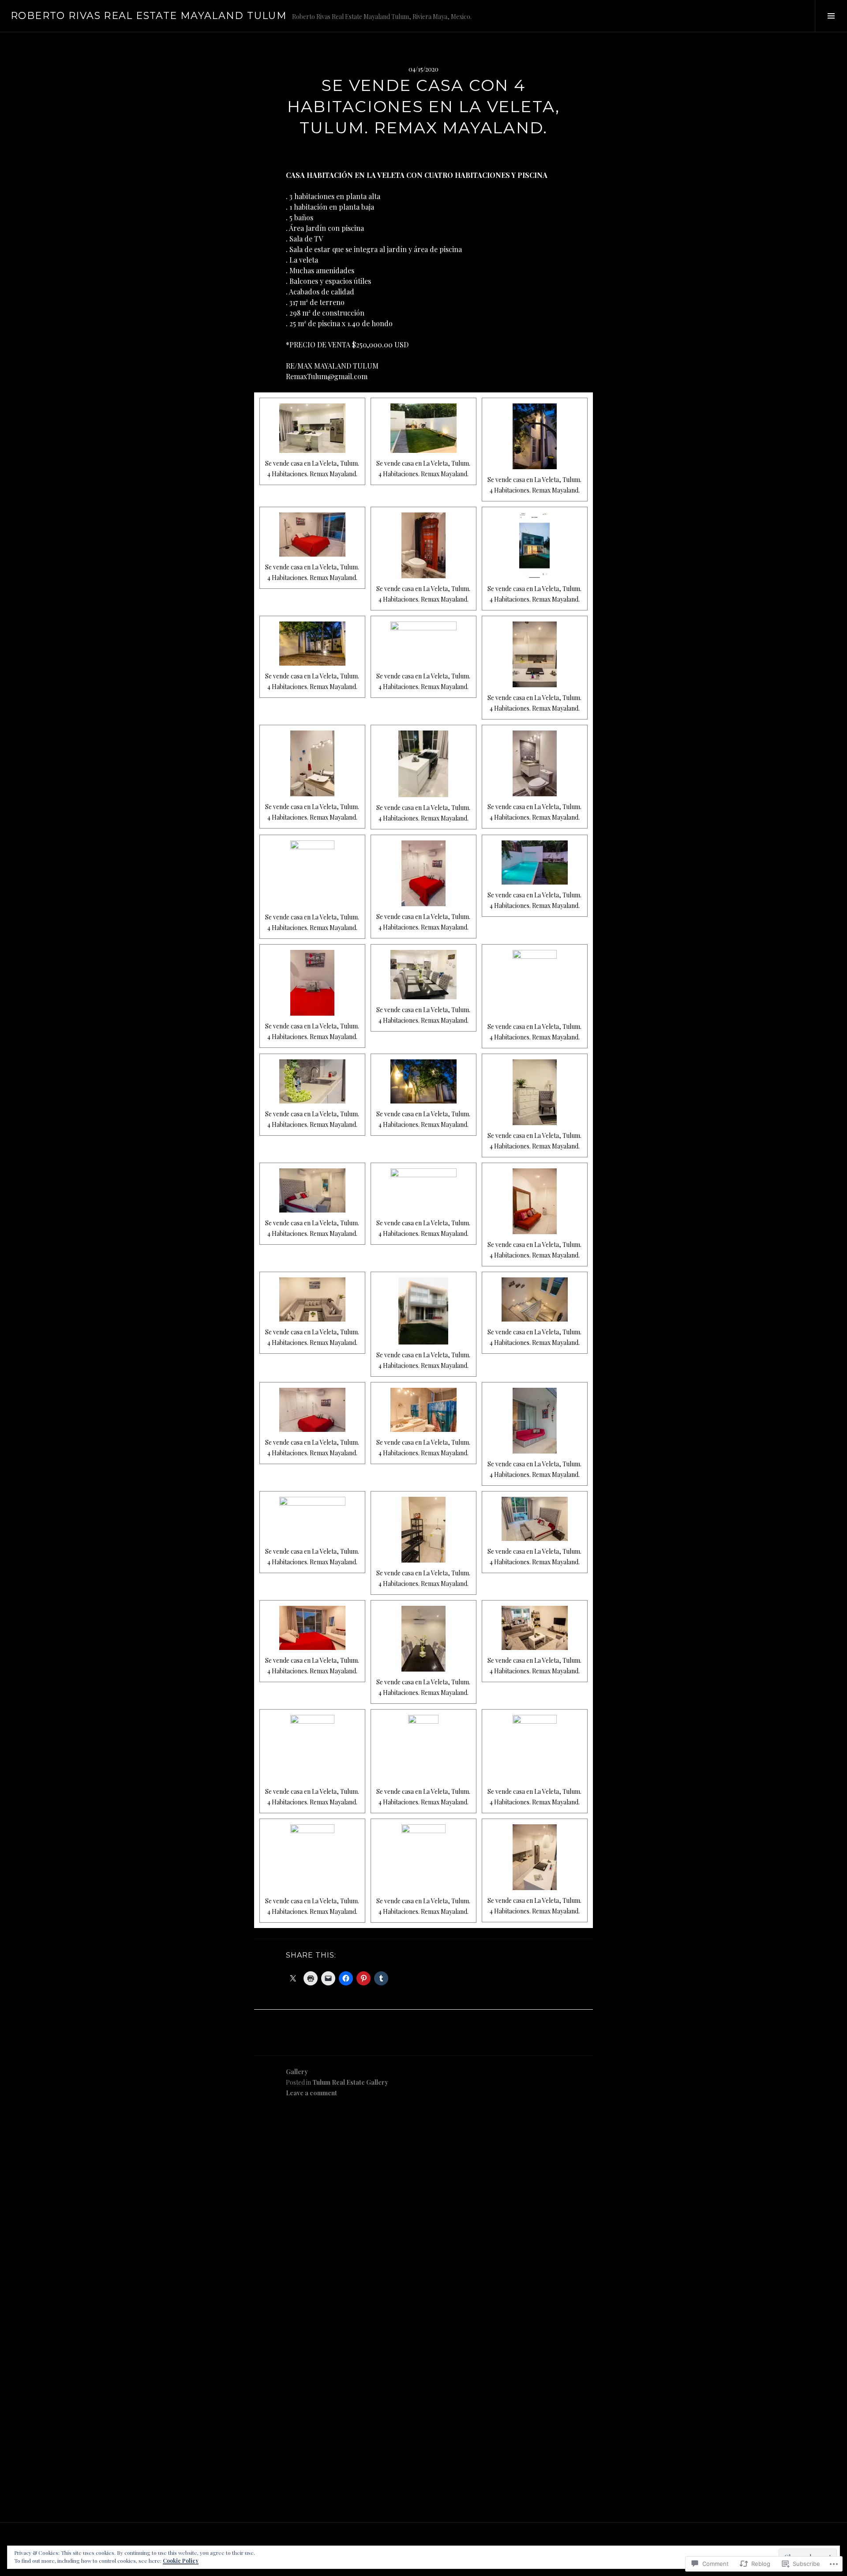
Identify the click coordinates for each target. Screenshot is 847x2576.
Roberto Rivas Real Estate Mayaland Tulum (149, 16)
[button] (312, 441)
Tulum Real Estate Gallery (350, 2082)
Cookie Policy (181, 2561)
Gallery (297, 2072)
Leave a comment (311, 2093)
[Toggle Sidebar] (831, 16)
